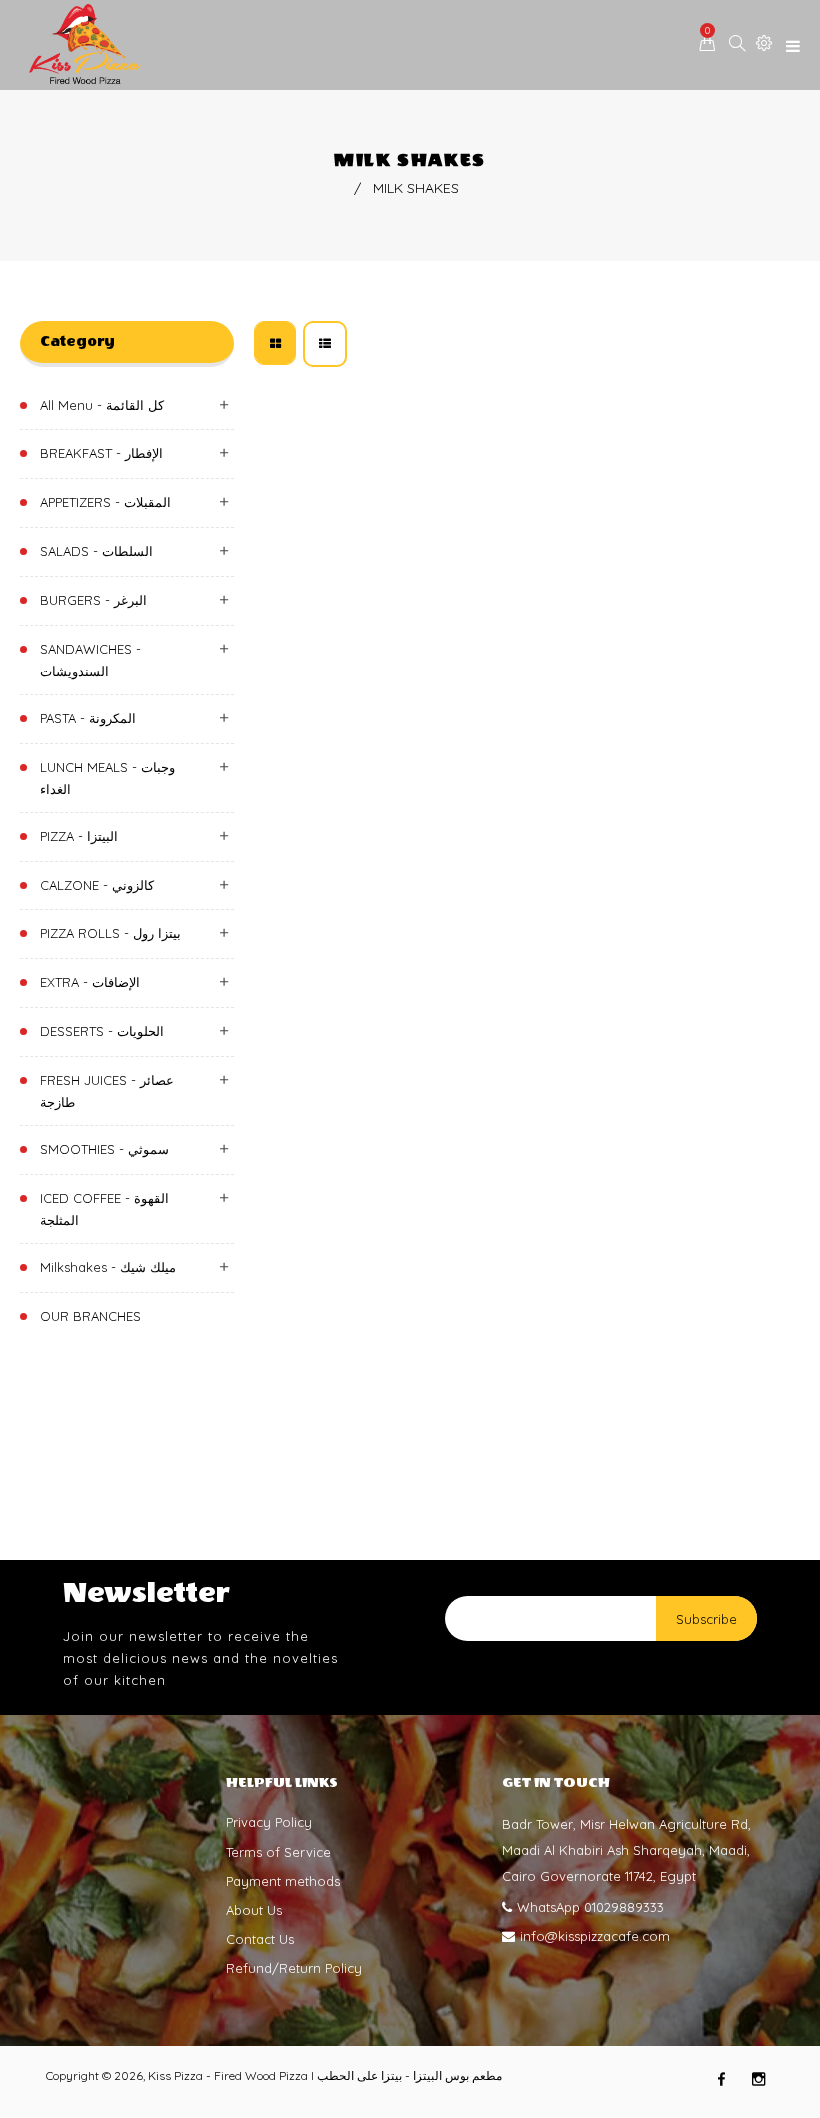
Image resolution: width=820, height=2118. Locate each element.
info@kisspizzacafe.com (595, 1936)
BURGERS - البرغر (93, 600)
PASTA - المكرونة (88, 718)
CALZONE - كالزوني (97, 885)
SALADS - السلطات (96, 551)
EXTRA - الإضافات (90, 982)
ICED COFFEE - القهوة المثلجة (104, 1209)
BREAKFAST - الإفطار (101, 453)
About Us (254, 1910)
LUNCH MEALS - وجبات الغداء (107, 778)
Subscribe (706, 1619)
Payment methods (283, 1881)
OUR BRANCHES (90, 1316)
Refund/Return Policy (294, 1968)
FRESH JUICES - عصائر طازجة (107, 1091)
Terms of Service (278, 1852)
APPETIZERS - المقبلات (105, 502)
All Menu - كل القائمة (102, 405)
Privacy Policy (269, 1822)
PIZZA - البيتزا (79, 836)
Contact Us (260, 1939)
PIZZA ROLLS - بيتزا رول (110, 933)
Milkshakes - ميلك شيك (108, 1267)
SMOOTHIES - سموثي (104, 1149)
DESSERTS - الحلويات (102, 1031)
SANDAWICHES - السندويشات (90, 660)
